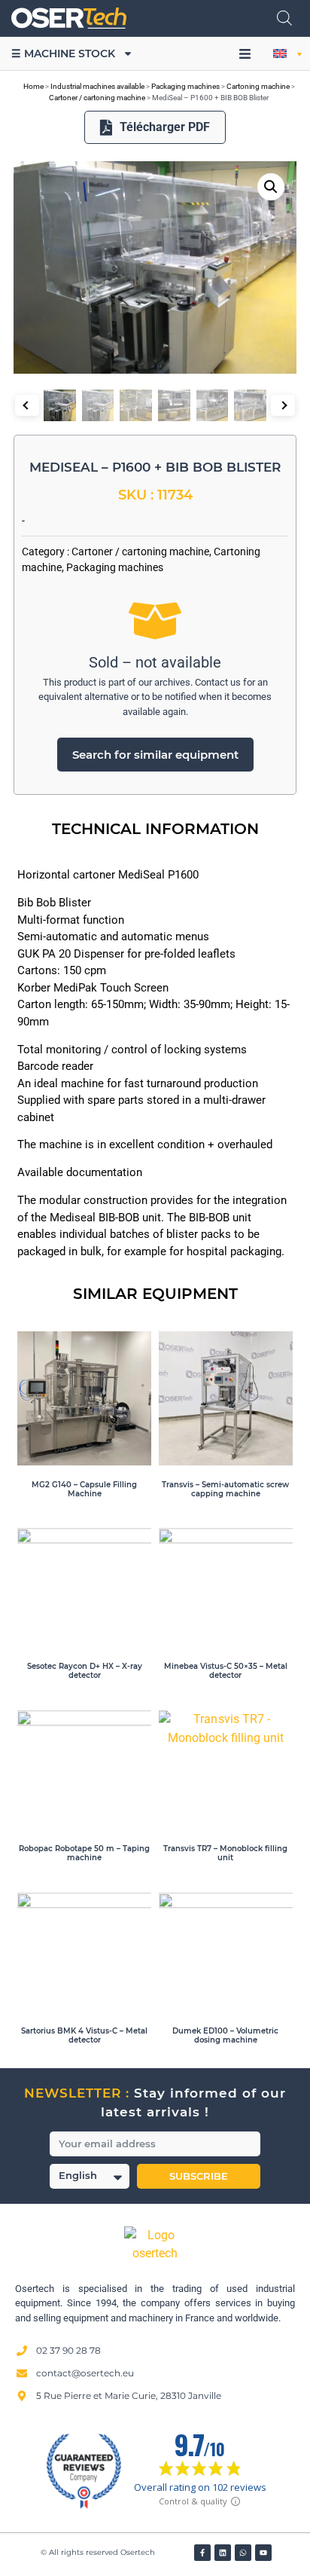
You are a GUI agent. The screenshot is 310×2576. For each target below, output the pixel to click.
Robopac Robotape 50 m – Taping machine (84, 1853)
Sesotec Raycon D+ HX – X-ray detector (85, 1671)
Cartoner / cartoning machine (97, 98)
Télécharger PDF (165, 127)
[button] (245, 54)
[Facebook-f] (202, 2553)
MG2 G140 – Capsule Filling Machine (84, 1489)
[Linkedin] (223, 2553)
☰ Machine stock (63, 53)
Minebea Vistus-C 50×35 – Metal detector (226, 1671)
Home (33, 86)
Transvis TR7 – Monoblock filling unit (225, 1853)
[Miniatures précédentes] (27, 405)
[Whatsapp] (243, 2553)
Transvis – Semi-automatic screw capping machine (225, 1489)
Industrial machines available (97, 86)
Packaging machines (185, 86)
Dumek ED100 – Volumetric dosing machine (225, 2035)
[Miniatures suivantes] (283, 405)
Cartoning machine (258, 86)
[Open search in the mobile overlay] (284, 18)
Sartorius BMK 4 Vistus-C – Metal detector (84, 2035)
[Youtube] (263, 2553)
